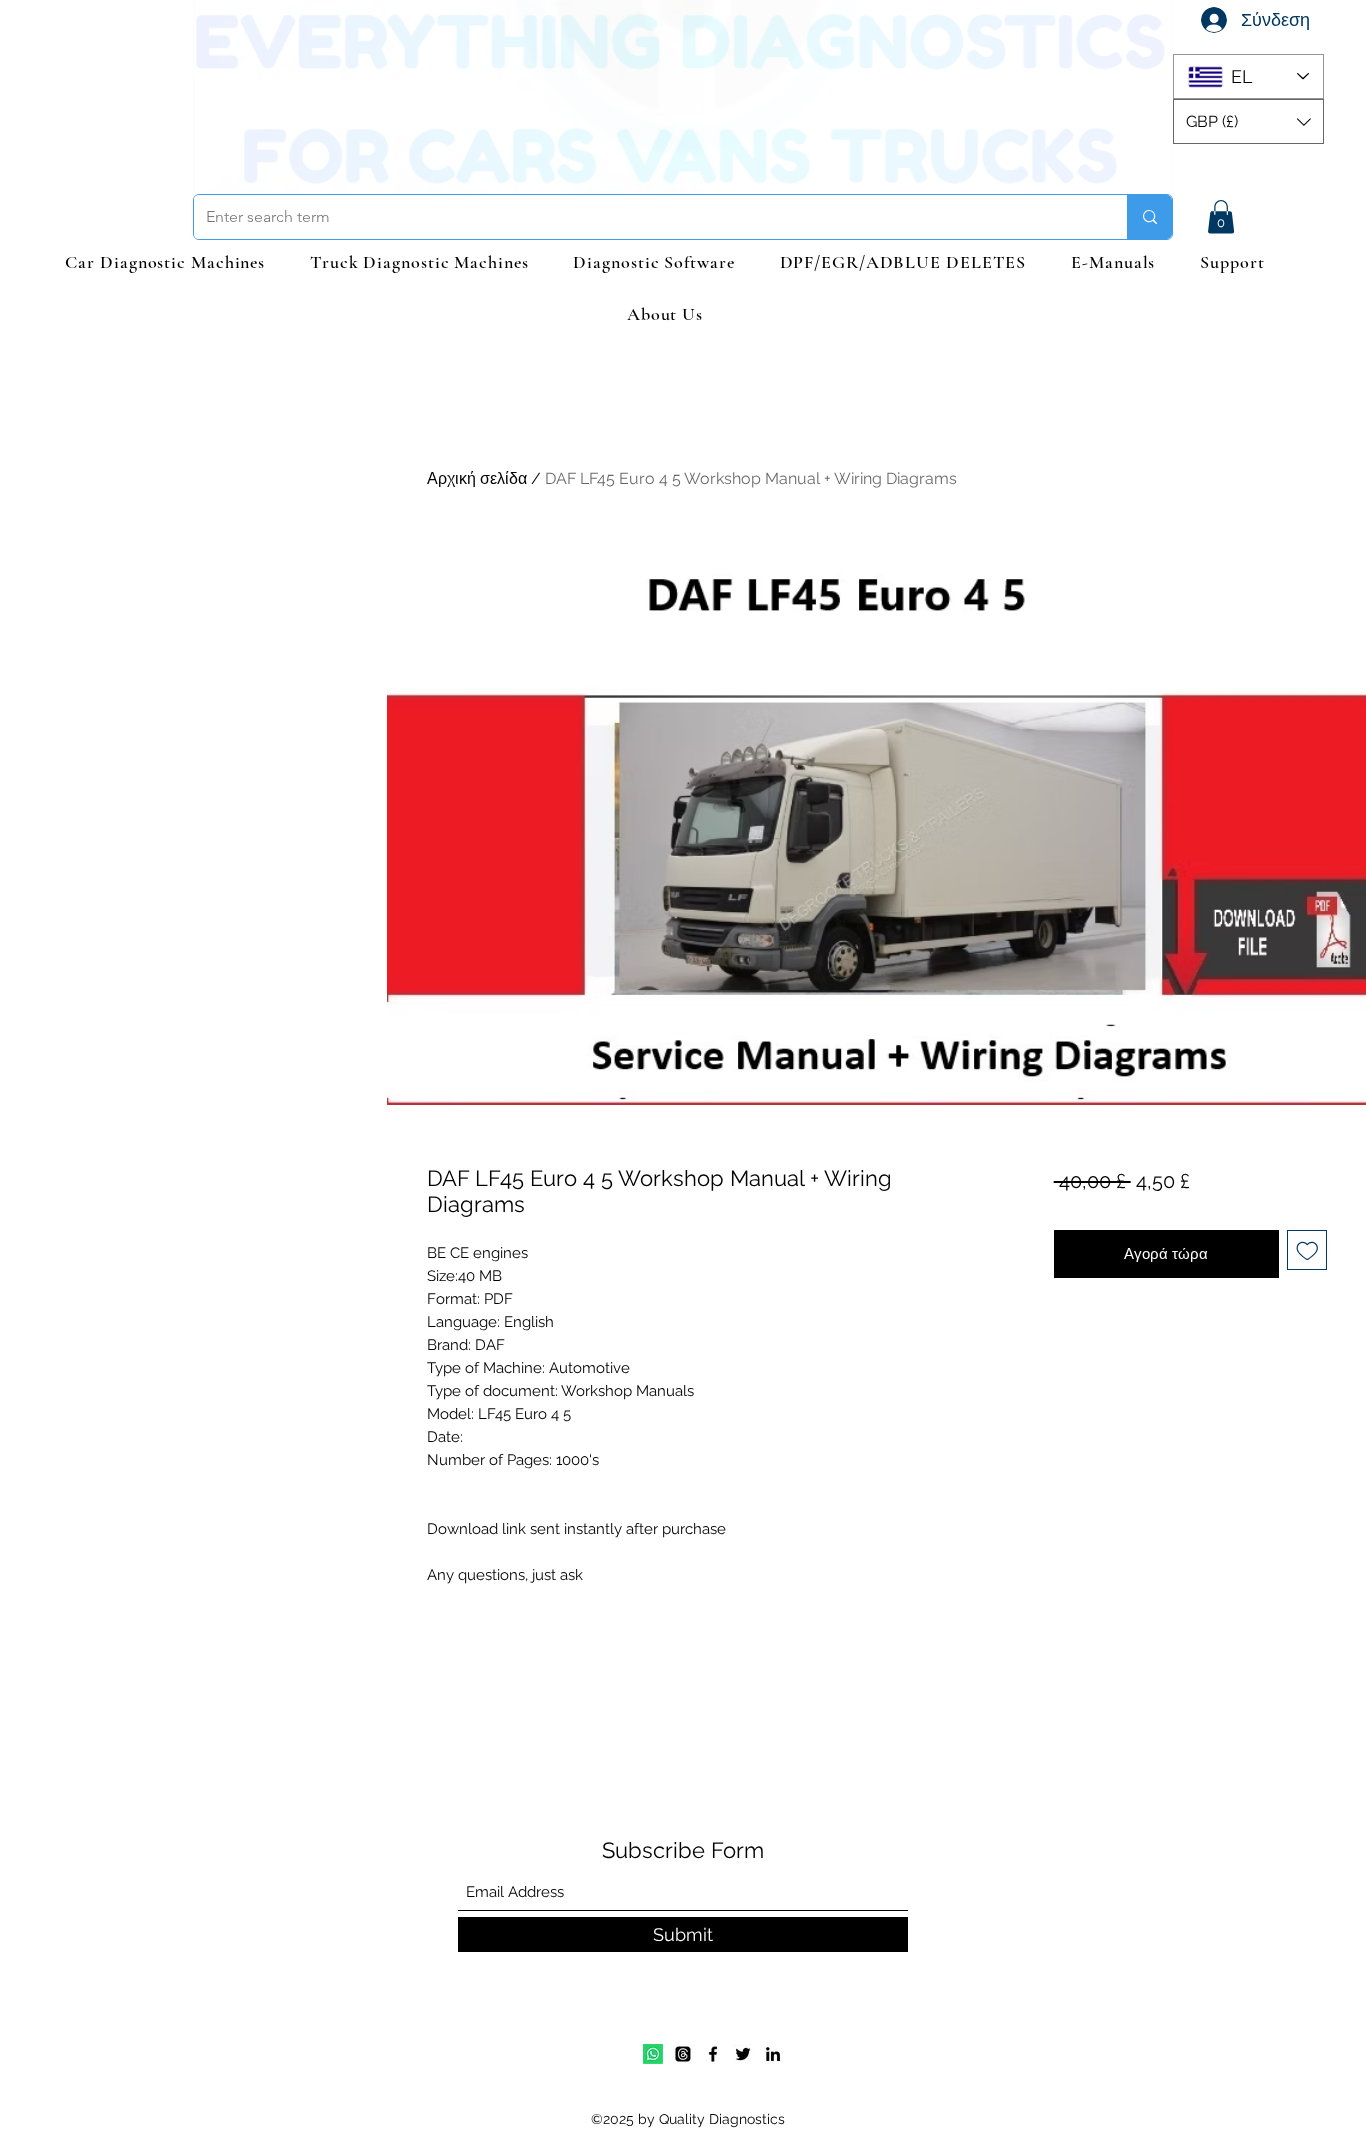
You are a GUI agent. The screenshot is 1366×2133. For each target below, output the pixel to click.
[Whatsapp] (653, 2054)
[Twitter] (743, 2054)
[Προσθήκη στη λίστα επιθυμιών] (1307, 1250)
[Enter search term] (1149, 217)
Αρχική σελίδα (477, 478)
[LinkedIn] (773, 2054)
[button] (1248, 121)
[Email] (683, 2054)
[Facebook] (713, 2054)
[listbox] (1248, 121)
